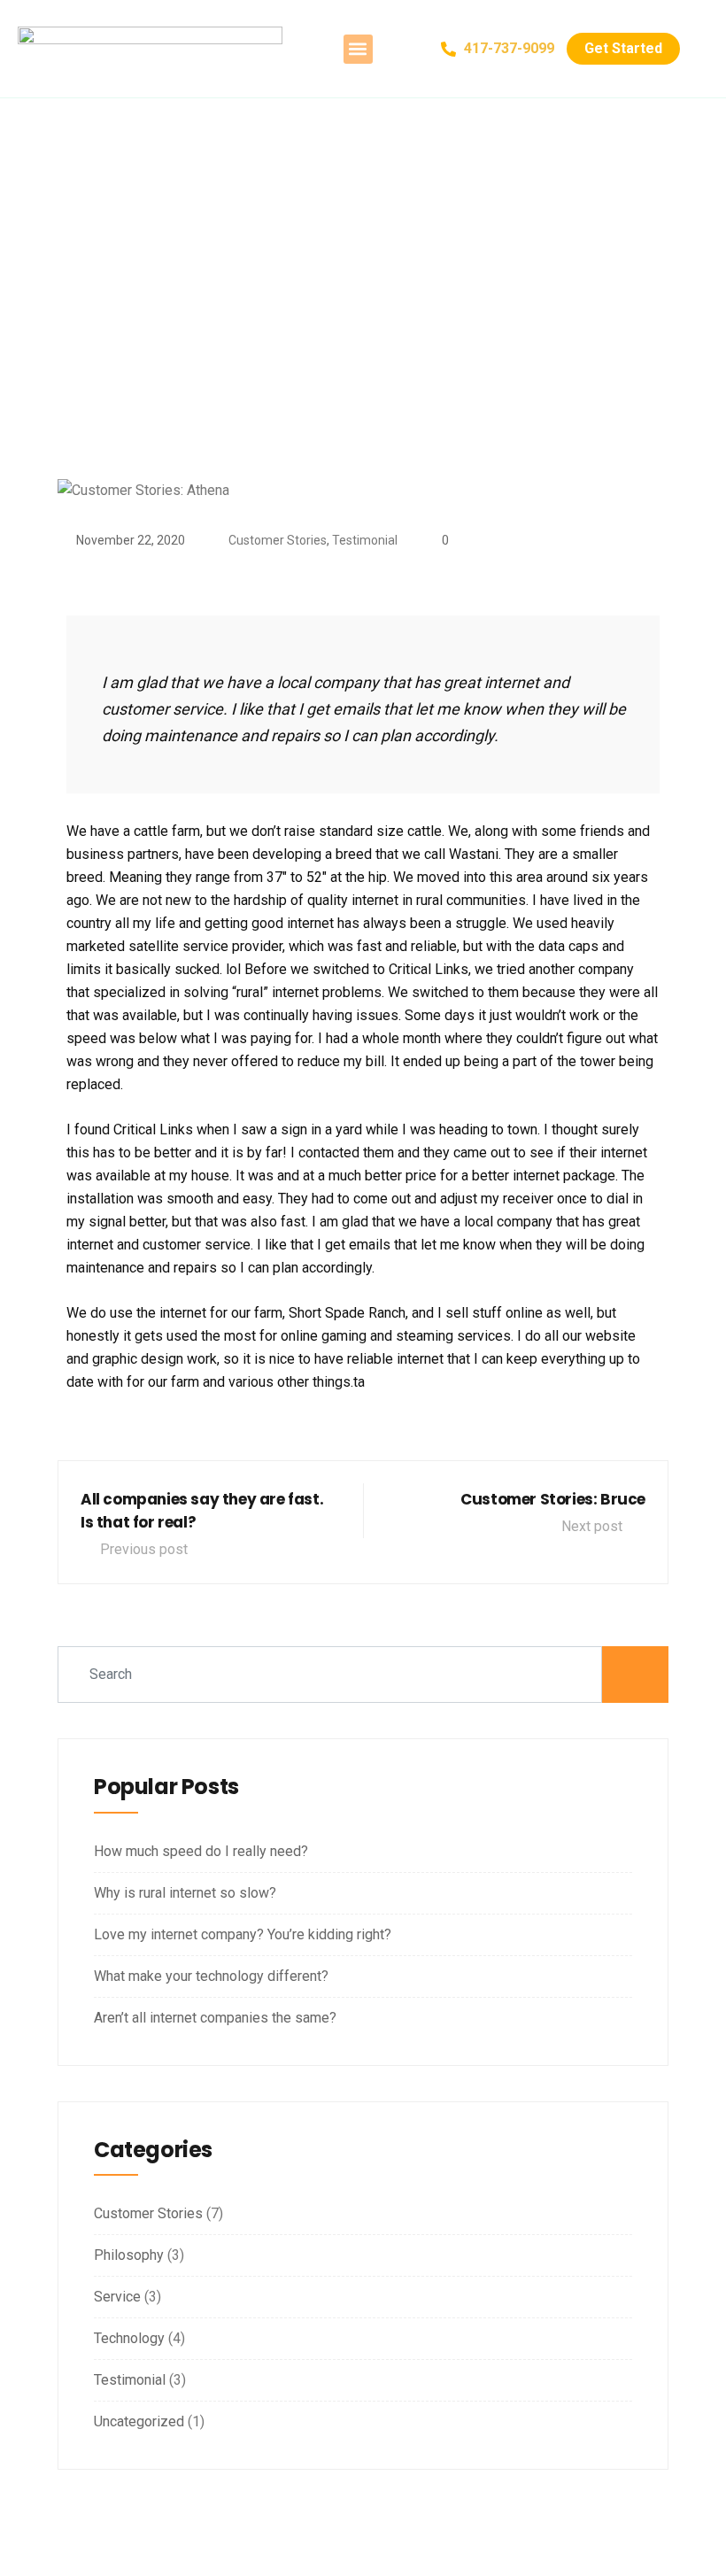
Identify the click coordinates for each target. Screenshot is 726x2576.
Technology (129, 2338)
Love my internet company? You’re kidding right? (243, 1934)
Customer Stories (278, 540)
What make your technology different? (211, 1976)
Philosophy (129, 2255)
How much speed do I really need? (201, 1851)
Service (117, 2297)
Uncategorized (139, 2421)
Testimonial (365, 540)
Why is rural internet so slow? (185, 1893)
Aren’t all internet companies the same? (215, 2018)
